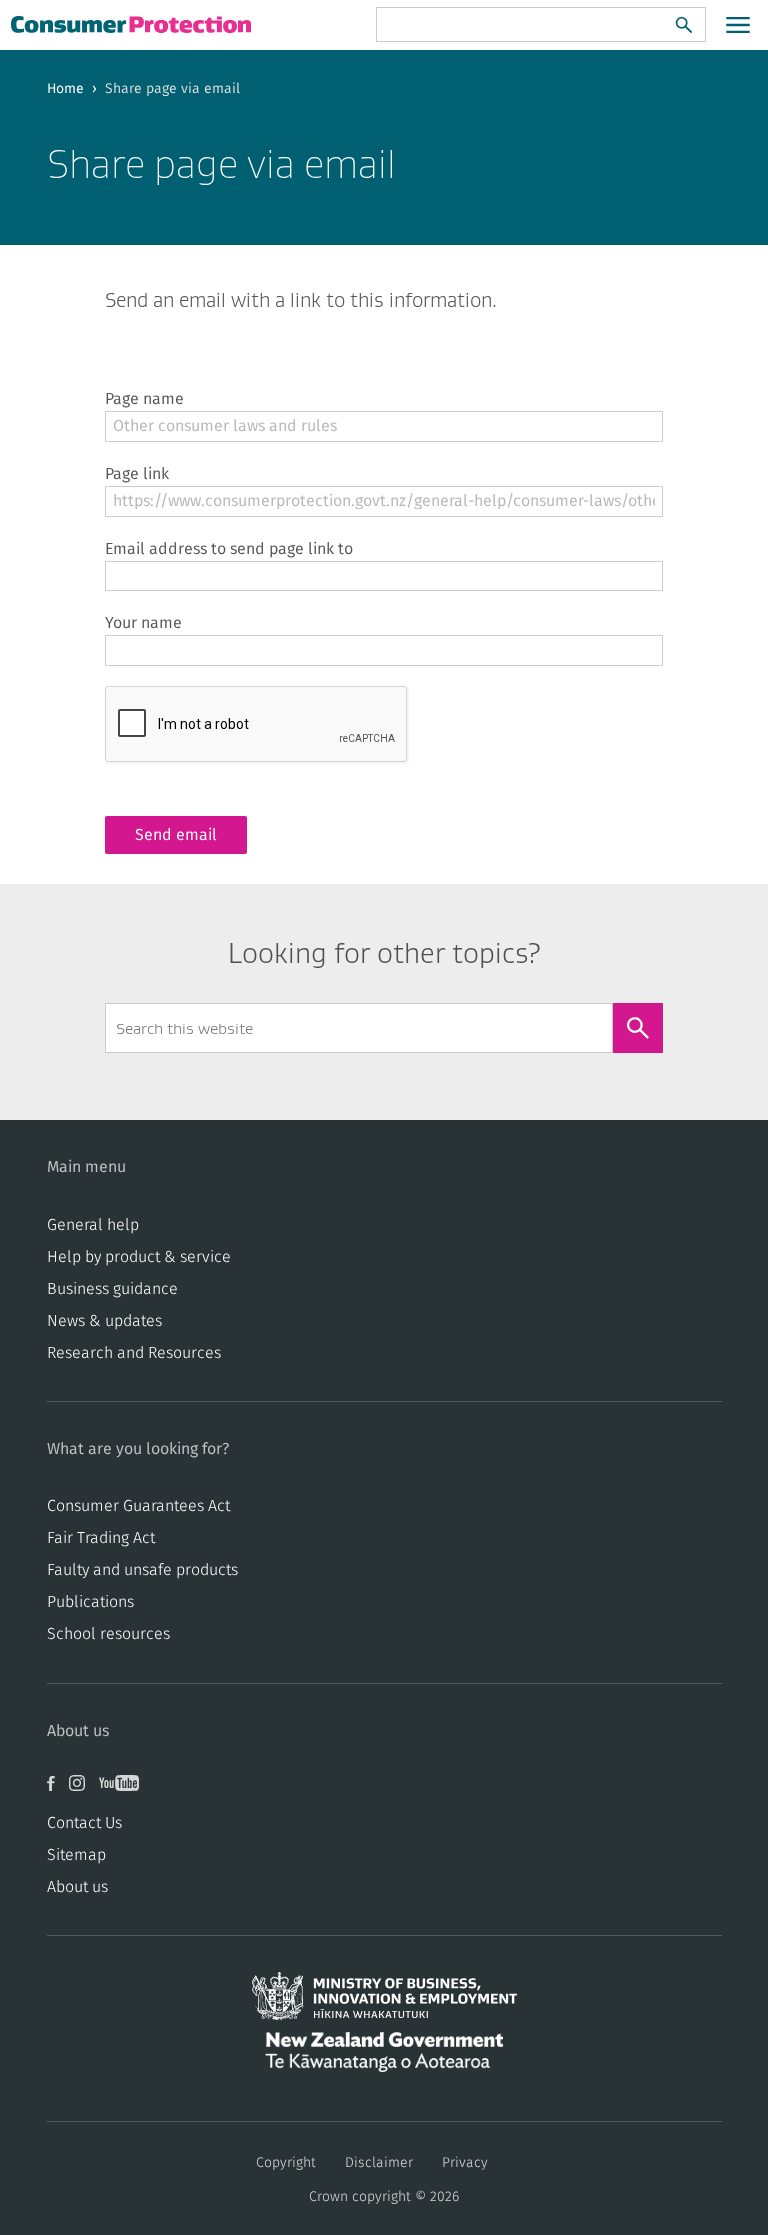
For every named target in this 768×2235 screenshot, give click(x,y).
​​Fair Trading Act (101, 1538)
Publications (90, 1602)
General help (93, 1225)
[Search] (684, 25)
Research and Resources (134, 1353)
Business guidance (112, 1289)
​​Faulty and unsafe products (142, 1570)
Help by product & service (139, 1257)
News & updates (104, 1321)
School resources (108, 1634)
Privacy (465, 2163)
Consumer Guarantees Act (138, 1506)
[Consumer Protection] (133, 24)
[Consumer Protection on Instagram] (84, 1791)
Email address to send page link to (229, 549)
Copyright (286, 2163)
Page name (144, 399)
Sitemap (76, 1855)
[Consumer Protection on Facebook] (58, 1791)
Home (65, 89)
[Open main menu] (738, 25)
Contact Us (84, 1823)
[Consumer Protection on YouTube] (124, 1791)
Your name (143, 623)
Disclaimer (379, 2163)
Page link (137, 474)
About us (77, 1887)
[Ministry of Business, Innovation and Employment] (384, 2002)
